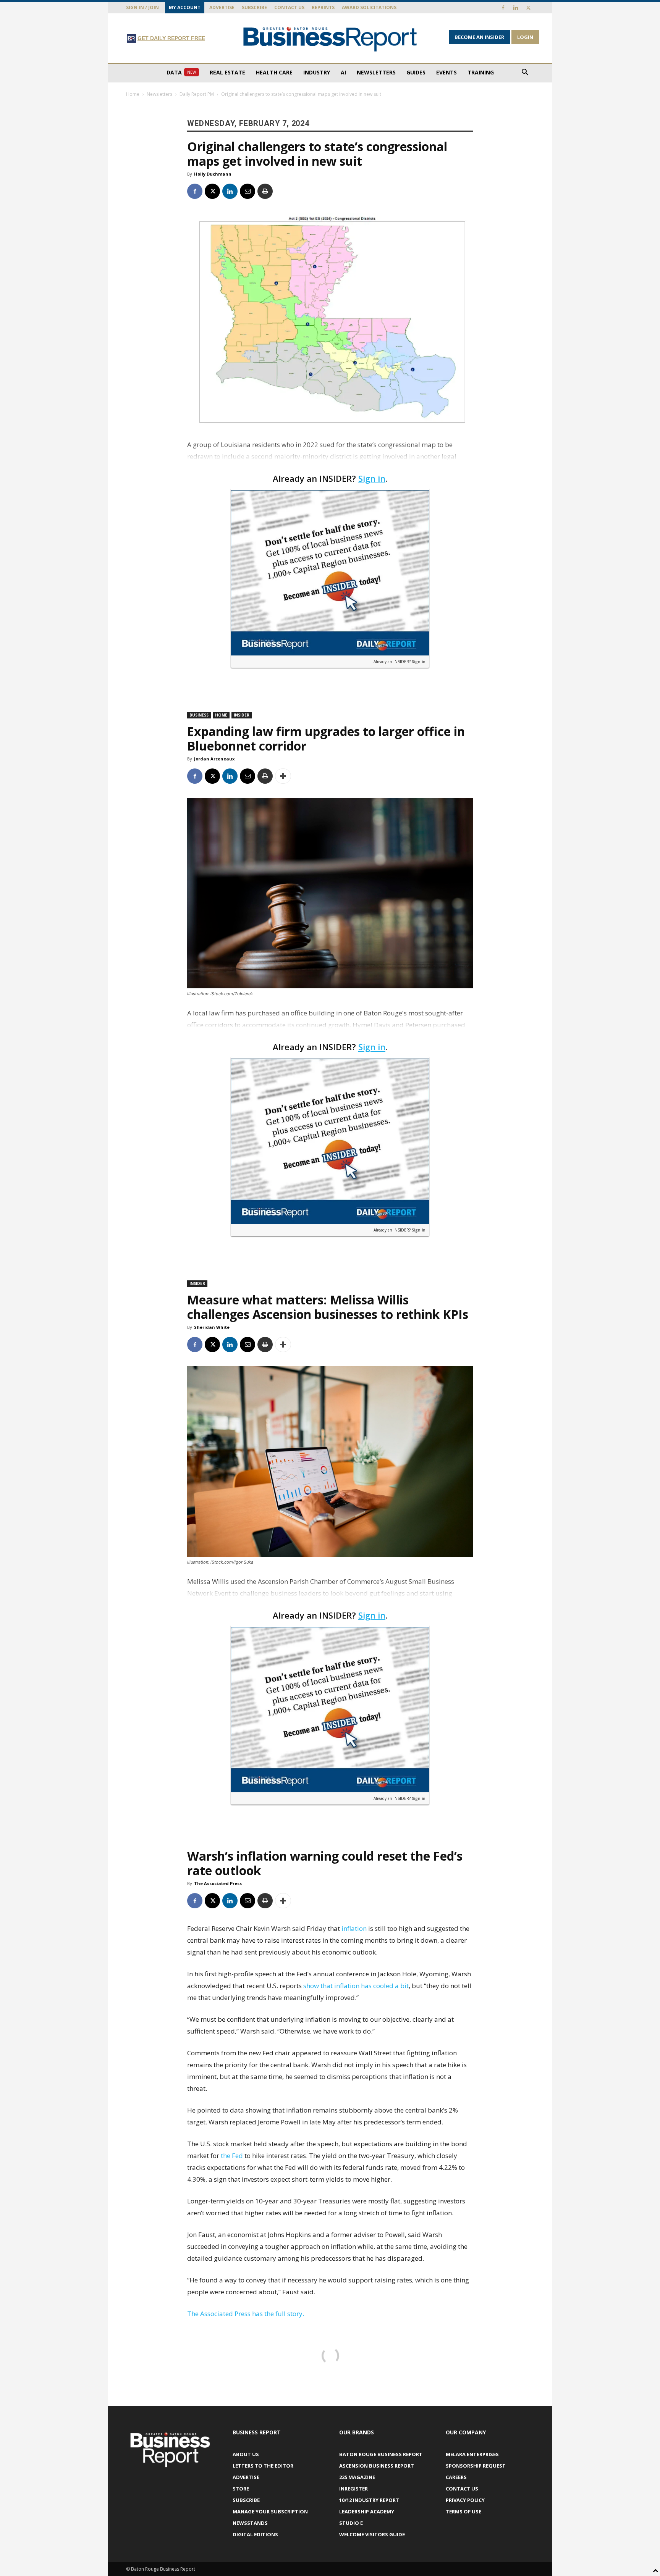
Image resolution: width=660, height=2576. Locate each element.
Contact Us (289, 7)
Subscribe (254, 7)
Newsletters (376, 72)
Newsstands (250, 2523)
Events (446, 72)
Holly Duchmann (213, 174)
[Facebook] (503, 8)
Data (181, 72)
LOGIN (525, 37)
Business (199, 715)
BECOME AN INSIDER (479, 37)
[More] (283, 776)
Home (133, 94)
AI (343, 72)
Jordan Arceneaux (214, 759)
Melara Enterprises (472, 2454)
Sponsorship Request (476, 2466)
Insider (242, 715)
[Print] (265, 191)
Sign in (372, 478)
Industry (317, 72)
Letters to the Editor (263, 2466)
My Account (185, 7)
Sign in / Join (142, 7)
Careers (456, 2477)
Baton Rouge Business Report (381, 2454)
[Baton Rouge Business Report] (330, 39)
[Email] (247, 191)
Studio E (351, 2523)
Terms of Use (463, 2511)
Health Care (274, 72)
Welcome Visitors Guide (372, 2534)
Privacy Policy (465, 2500)
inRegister (353, 2489)
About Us (246, 2454)
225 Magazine (357, 2477)
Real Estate (227, 72)
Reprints (323, 7)
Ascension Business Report (377, 2466)
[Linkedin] (516, 8)
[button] (525, 73)
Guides (416, 72)
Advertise (222, 7)
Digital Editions (255, 2534)
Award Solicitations (369, 7)
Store (241, 2489)
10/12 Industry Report (369, 2500)
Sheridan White (212, 1327)
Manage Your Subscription (270, 2511)
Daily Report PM (197, 94)
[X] (528, 8)
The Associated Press (218, 1883)
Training (481, 72)
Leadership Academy (367, 2511)
